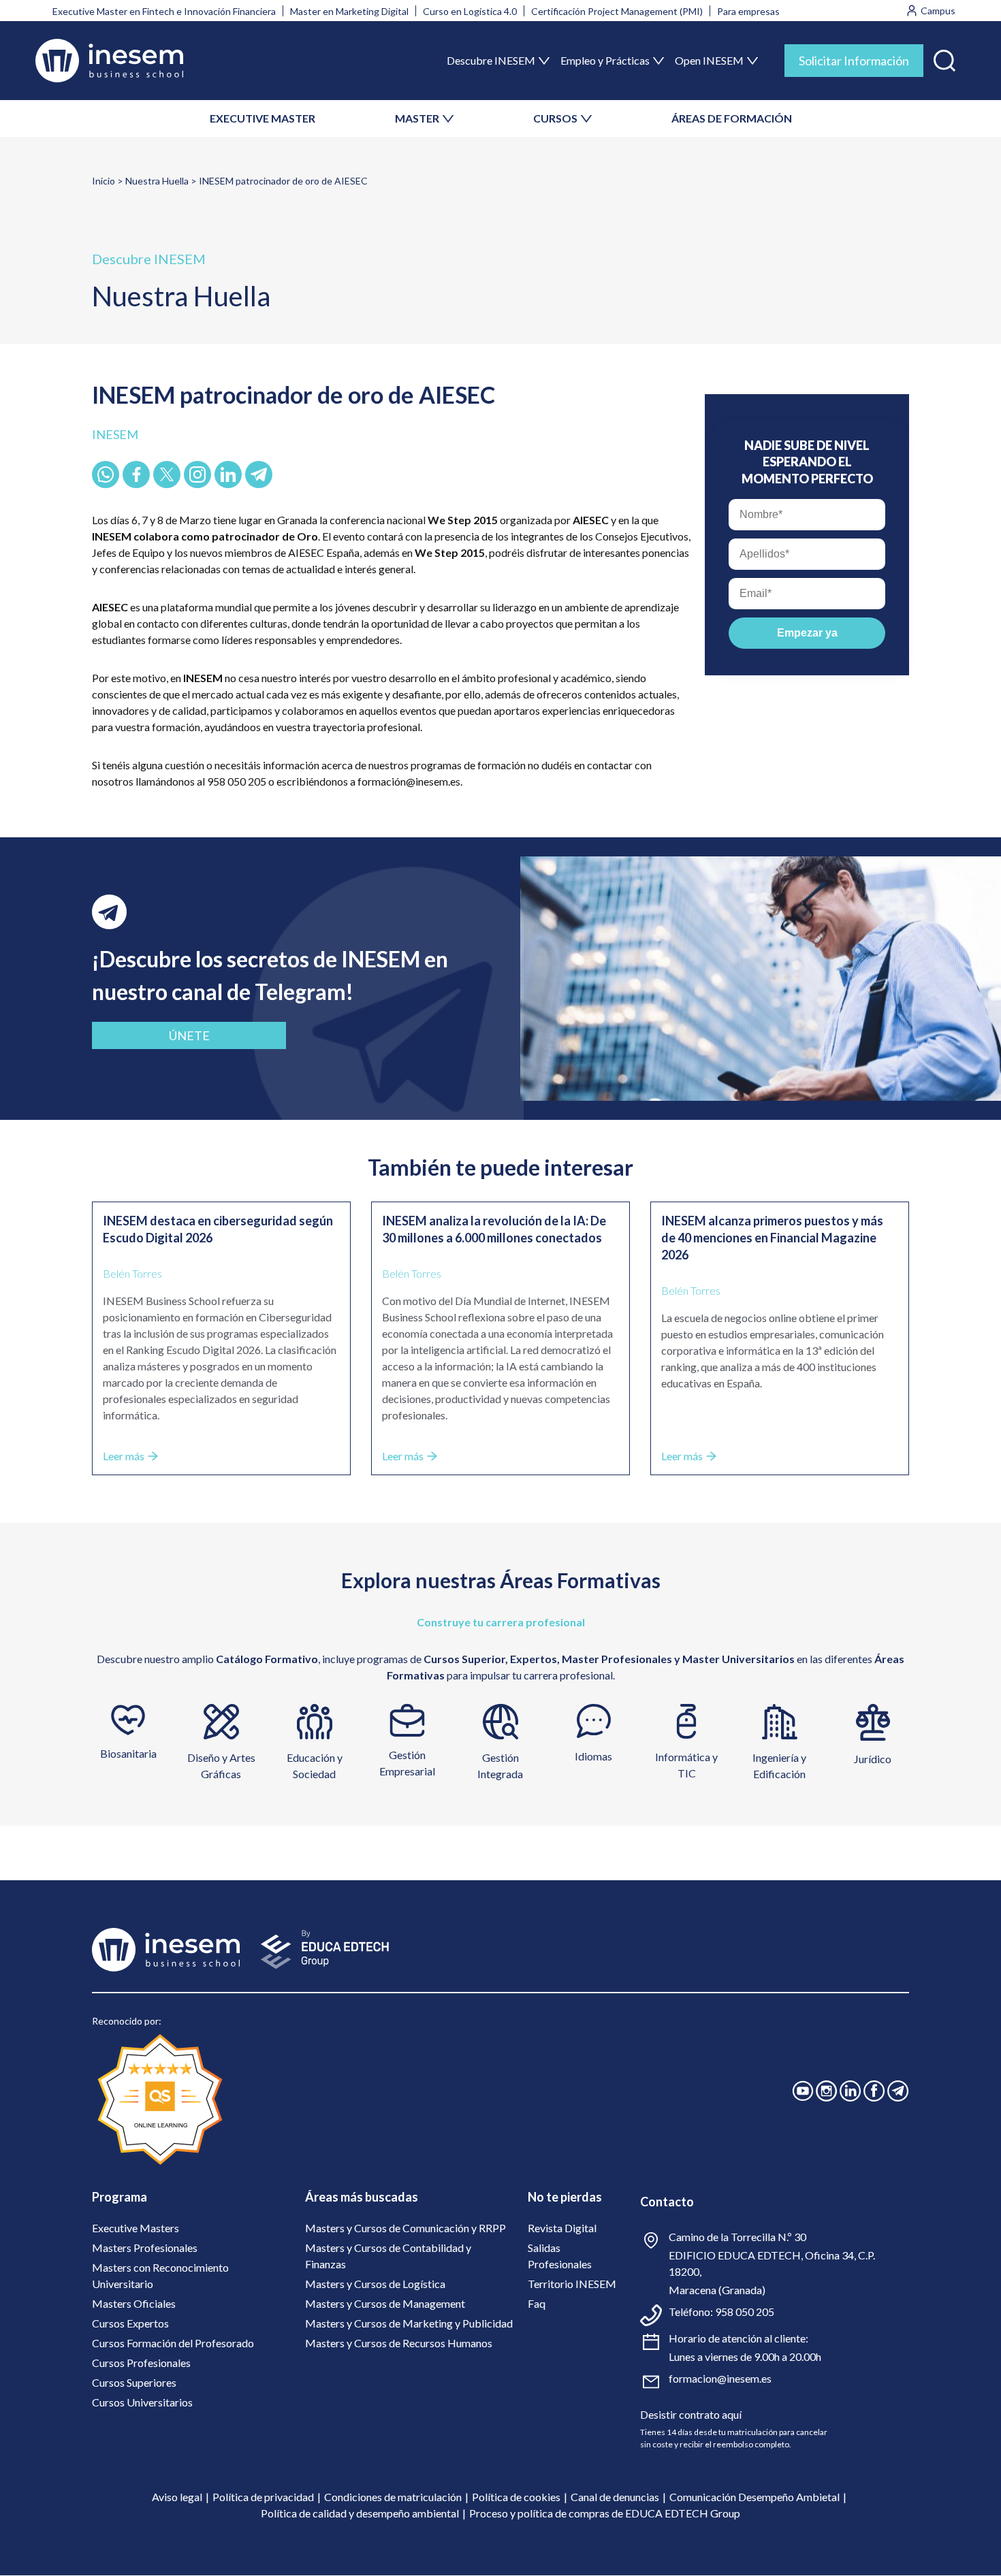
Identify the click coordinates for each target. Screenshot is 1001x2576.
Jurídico (873, 1759)
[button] (944, 58)
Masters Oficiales (134, 2303)
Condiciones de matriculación (393, 2497)
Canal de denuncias (615, 2497)
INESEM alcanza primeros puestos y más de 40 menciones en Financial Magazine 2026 (772, 1238)
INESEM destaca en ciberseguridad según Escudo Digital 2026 (218, 1229)
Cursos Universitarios (142, 2402)
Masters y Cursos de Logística (375, 2284)
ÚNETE (189, 1035)
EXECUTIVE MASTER (263, 118)
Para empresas (748, 11)
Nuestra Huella (157, 181)
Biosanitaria (128, 1753)
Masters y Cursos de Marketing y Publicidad (409, 2323)
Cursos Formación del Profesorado (173, 2343)
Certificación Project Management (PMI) (617, 11)
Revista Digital (562, 2228)
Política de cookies (516, 2497)
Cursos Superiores (134, 2382)
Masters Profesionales (145, 2248)
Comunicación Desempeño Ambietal (754, 2497)
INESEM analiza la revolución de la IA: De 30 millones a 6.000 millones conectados (494, 1229)
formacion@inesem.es (720, 2378)
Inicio (104, 181)
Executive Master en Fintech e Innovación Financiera (164, 11)
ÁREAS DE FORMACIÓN (732, 118)
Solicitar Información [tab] (854, 61)
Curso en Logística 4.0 (470, 11)
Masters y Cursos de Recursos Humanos (399, 2343)
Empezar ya (807, 633)
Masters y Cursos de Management (385, 2303)
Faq (537, 2303)
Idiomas (593, 1756)
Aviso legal (177, 2497)
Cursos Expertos (130, 2323)
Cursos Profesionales (141, 2363)
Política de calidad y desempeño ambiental (360, 2513)
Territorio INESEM (572, 2284)
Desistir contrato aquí (691, 2414)
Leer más (124, 1456)
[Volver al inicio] (109, 61)
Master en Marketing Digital (349, 11)
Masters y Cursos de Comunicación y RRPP (406, 2228)
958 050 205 (745, 2312)
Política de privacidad (263, 2497)
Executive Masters (136, 2228)
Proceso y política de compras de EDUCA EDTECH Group (605, 2513)
